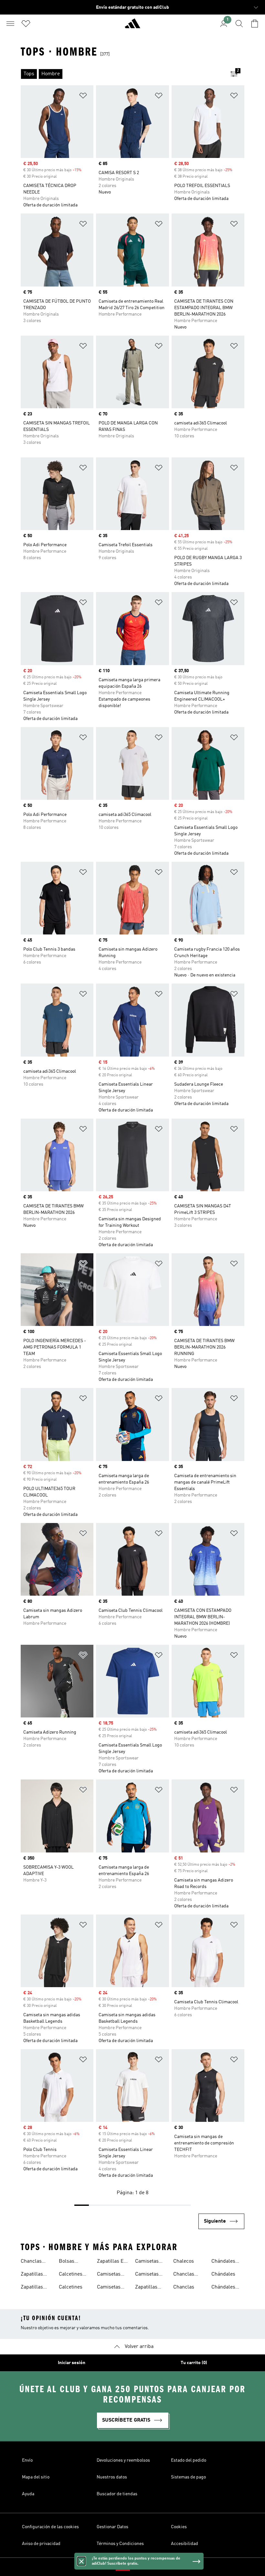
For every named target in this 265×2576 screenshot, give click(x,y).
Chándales (223, 2274)
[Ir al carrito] (255, 24)
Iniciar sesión (72, 2363)
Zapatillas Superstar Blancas (32, 2288)
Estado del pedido (189, 2460)
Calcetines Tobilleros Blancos (71, 2275)
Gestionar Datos (112, 2527)
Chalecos (184, 2261)
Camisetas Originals (147, 2262)
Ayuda (28, 2494)
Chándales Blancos (223, 2262)
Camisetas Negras (109, 2288)
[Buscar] (239, 24)
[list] (122, 74)
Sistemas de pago (188, 2477)
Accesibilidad (185, 2544)
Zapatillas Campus (146, 2288)
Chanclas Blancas (184, 2275)
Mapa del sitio (36, 2477)
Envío (27, 2460)
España (142, 2567)
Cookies (179, 2527)
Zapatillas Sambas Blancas (32, 2275)
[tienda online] (132, 26)
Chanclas (184, 2287)
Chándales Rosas (223, 2288)
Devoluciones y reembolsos (123, 2460)
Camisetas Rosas (147, 2275)
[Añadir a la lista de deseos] (83, 97)
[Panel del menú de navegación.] (10, 24)
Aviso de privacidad (41, 2544)
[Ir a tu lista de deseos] (26, 24)
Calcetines (71, 2287)
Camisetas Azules (109, 2275)
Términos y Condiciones (120, 2544)
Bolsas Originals (69, 2262)
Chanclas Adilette (31, 2262)
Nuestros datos (112, 2477)
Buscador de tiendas (117, 2494)
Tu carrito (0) (194, 2363)
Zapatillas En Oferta (112, 2262)
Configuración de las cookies (50, 2527)
